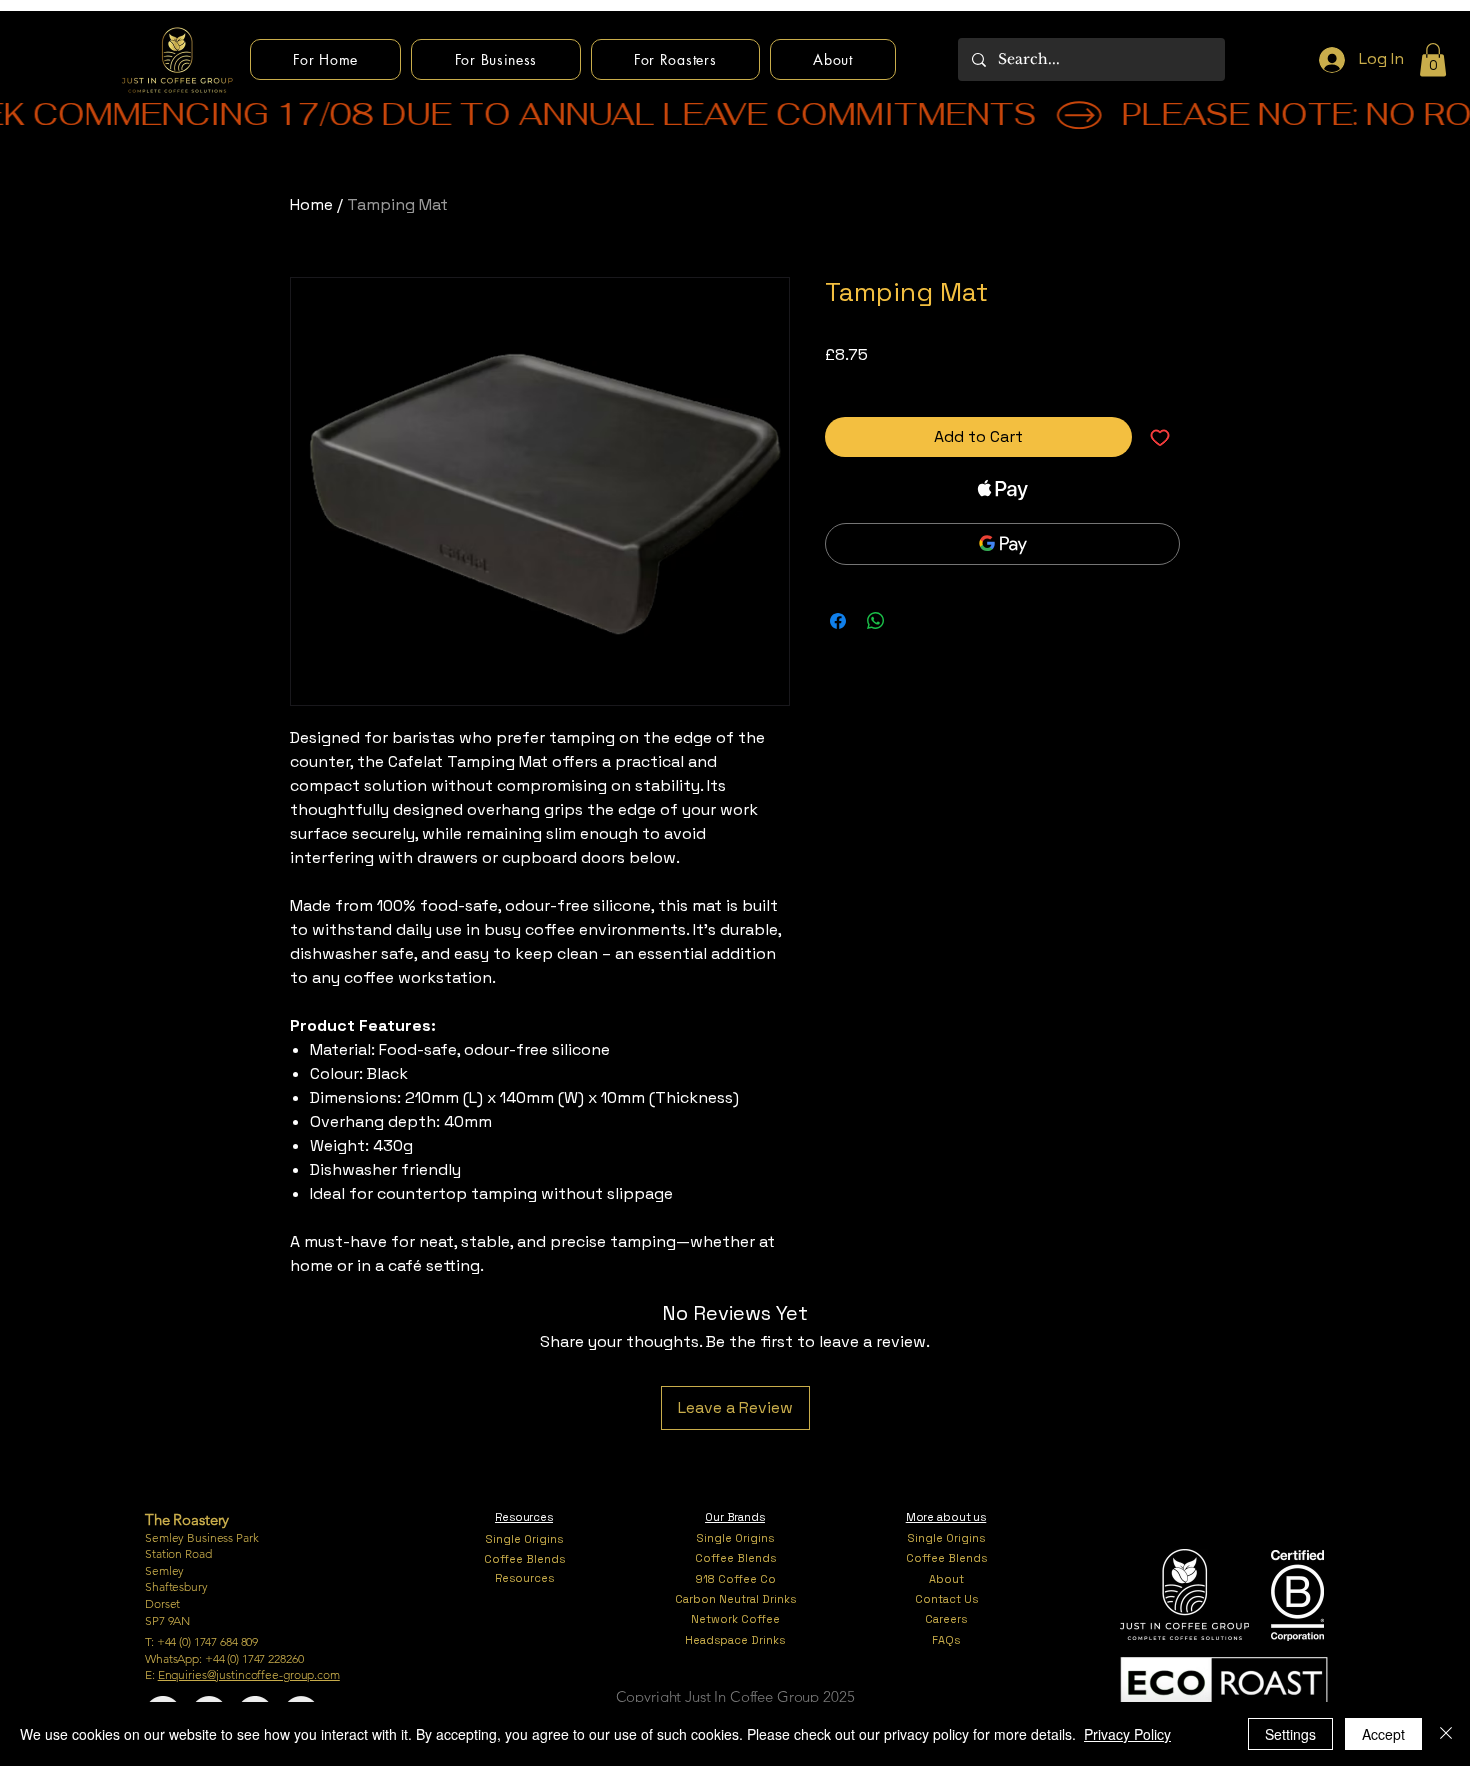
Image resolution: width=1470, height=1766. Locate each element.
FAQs (946, 1640)
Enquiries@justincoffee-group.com (249, 1674)
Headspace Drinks (735, 1640)
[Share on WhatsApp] (876, 621)
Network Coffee (735, 1619)
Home (311, 204)
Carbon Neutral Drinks (735, 1599)
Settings (1290, 1734)
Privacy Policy (1127, 1734)
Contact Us (946, 1599)
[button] (1433, 59)
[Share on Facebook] (838, 621)
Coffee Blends (524, 1559)
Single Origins (524, 1539)
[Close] (1446, 1734)
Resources (524, 1578)
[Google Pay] (1002, 544)
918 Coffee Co (735, 1579)
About (946, 1579)
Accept (1383, 1734)
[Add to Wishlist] (1160, 437)
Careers (946, 1619)
